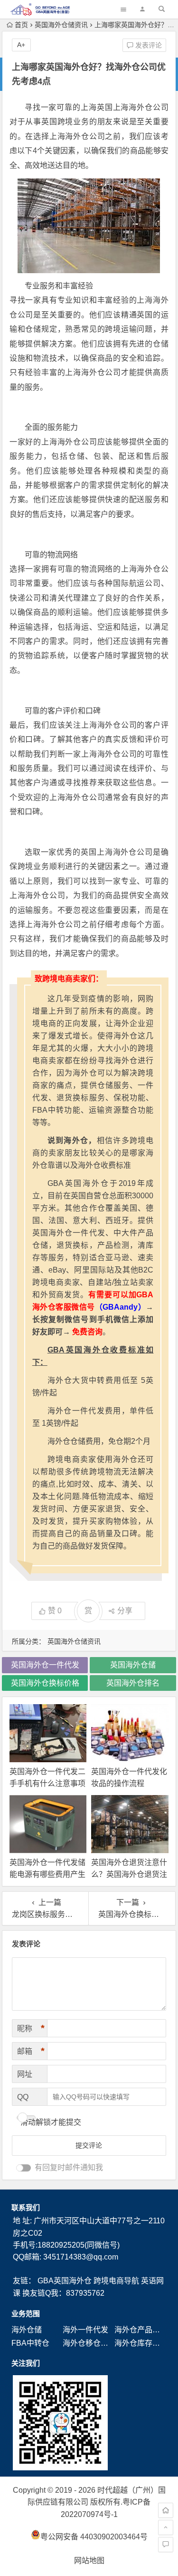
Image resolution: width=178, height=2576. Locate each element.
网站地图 (89, 2561)
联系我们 (26, 2207)
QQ (23, 2097)
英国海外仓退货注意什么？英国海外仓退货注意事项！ (129, 1874)
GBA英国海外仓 (65, 2281)
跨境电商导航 (116, 2281)
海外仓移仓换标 (89, 2343)
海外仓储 (27, 2330)
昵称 (31, 2028)
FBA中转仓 (30, 2343)
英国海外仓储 (133, 1665)
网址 (25, 2074)
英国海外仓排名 (133, 1683)
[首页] (166, 2510)
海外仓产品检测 (141, 2330)
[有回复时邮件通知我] (24, 2168)
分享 (125, 1611)
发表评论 (148, 45)
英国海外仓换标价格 (45, 1683)
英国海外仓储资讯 (61, 25)
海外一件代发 (85, 2330)
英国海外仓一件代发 (45, 1665)
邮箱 (31, 2051)
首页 (21, 25)
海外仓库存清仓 (141, 2343)
